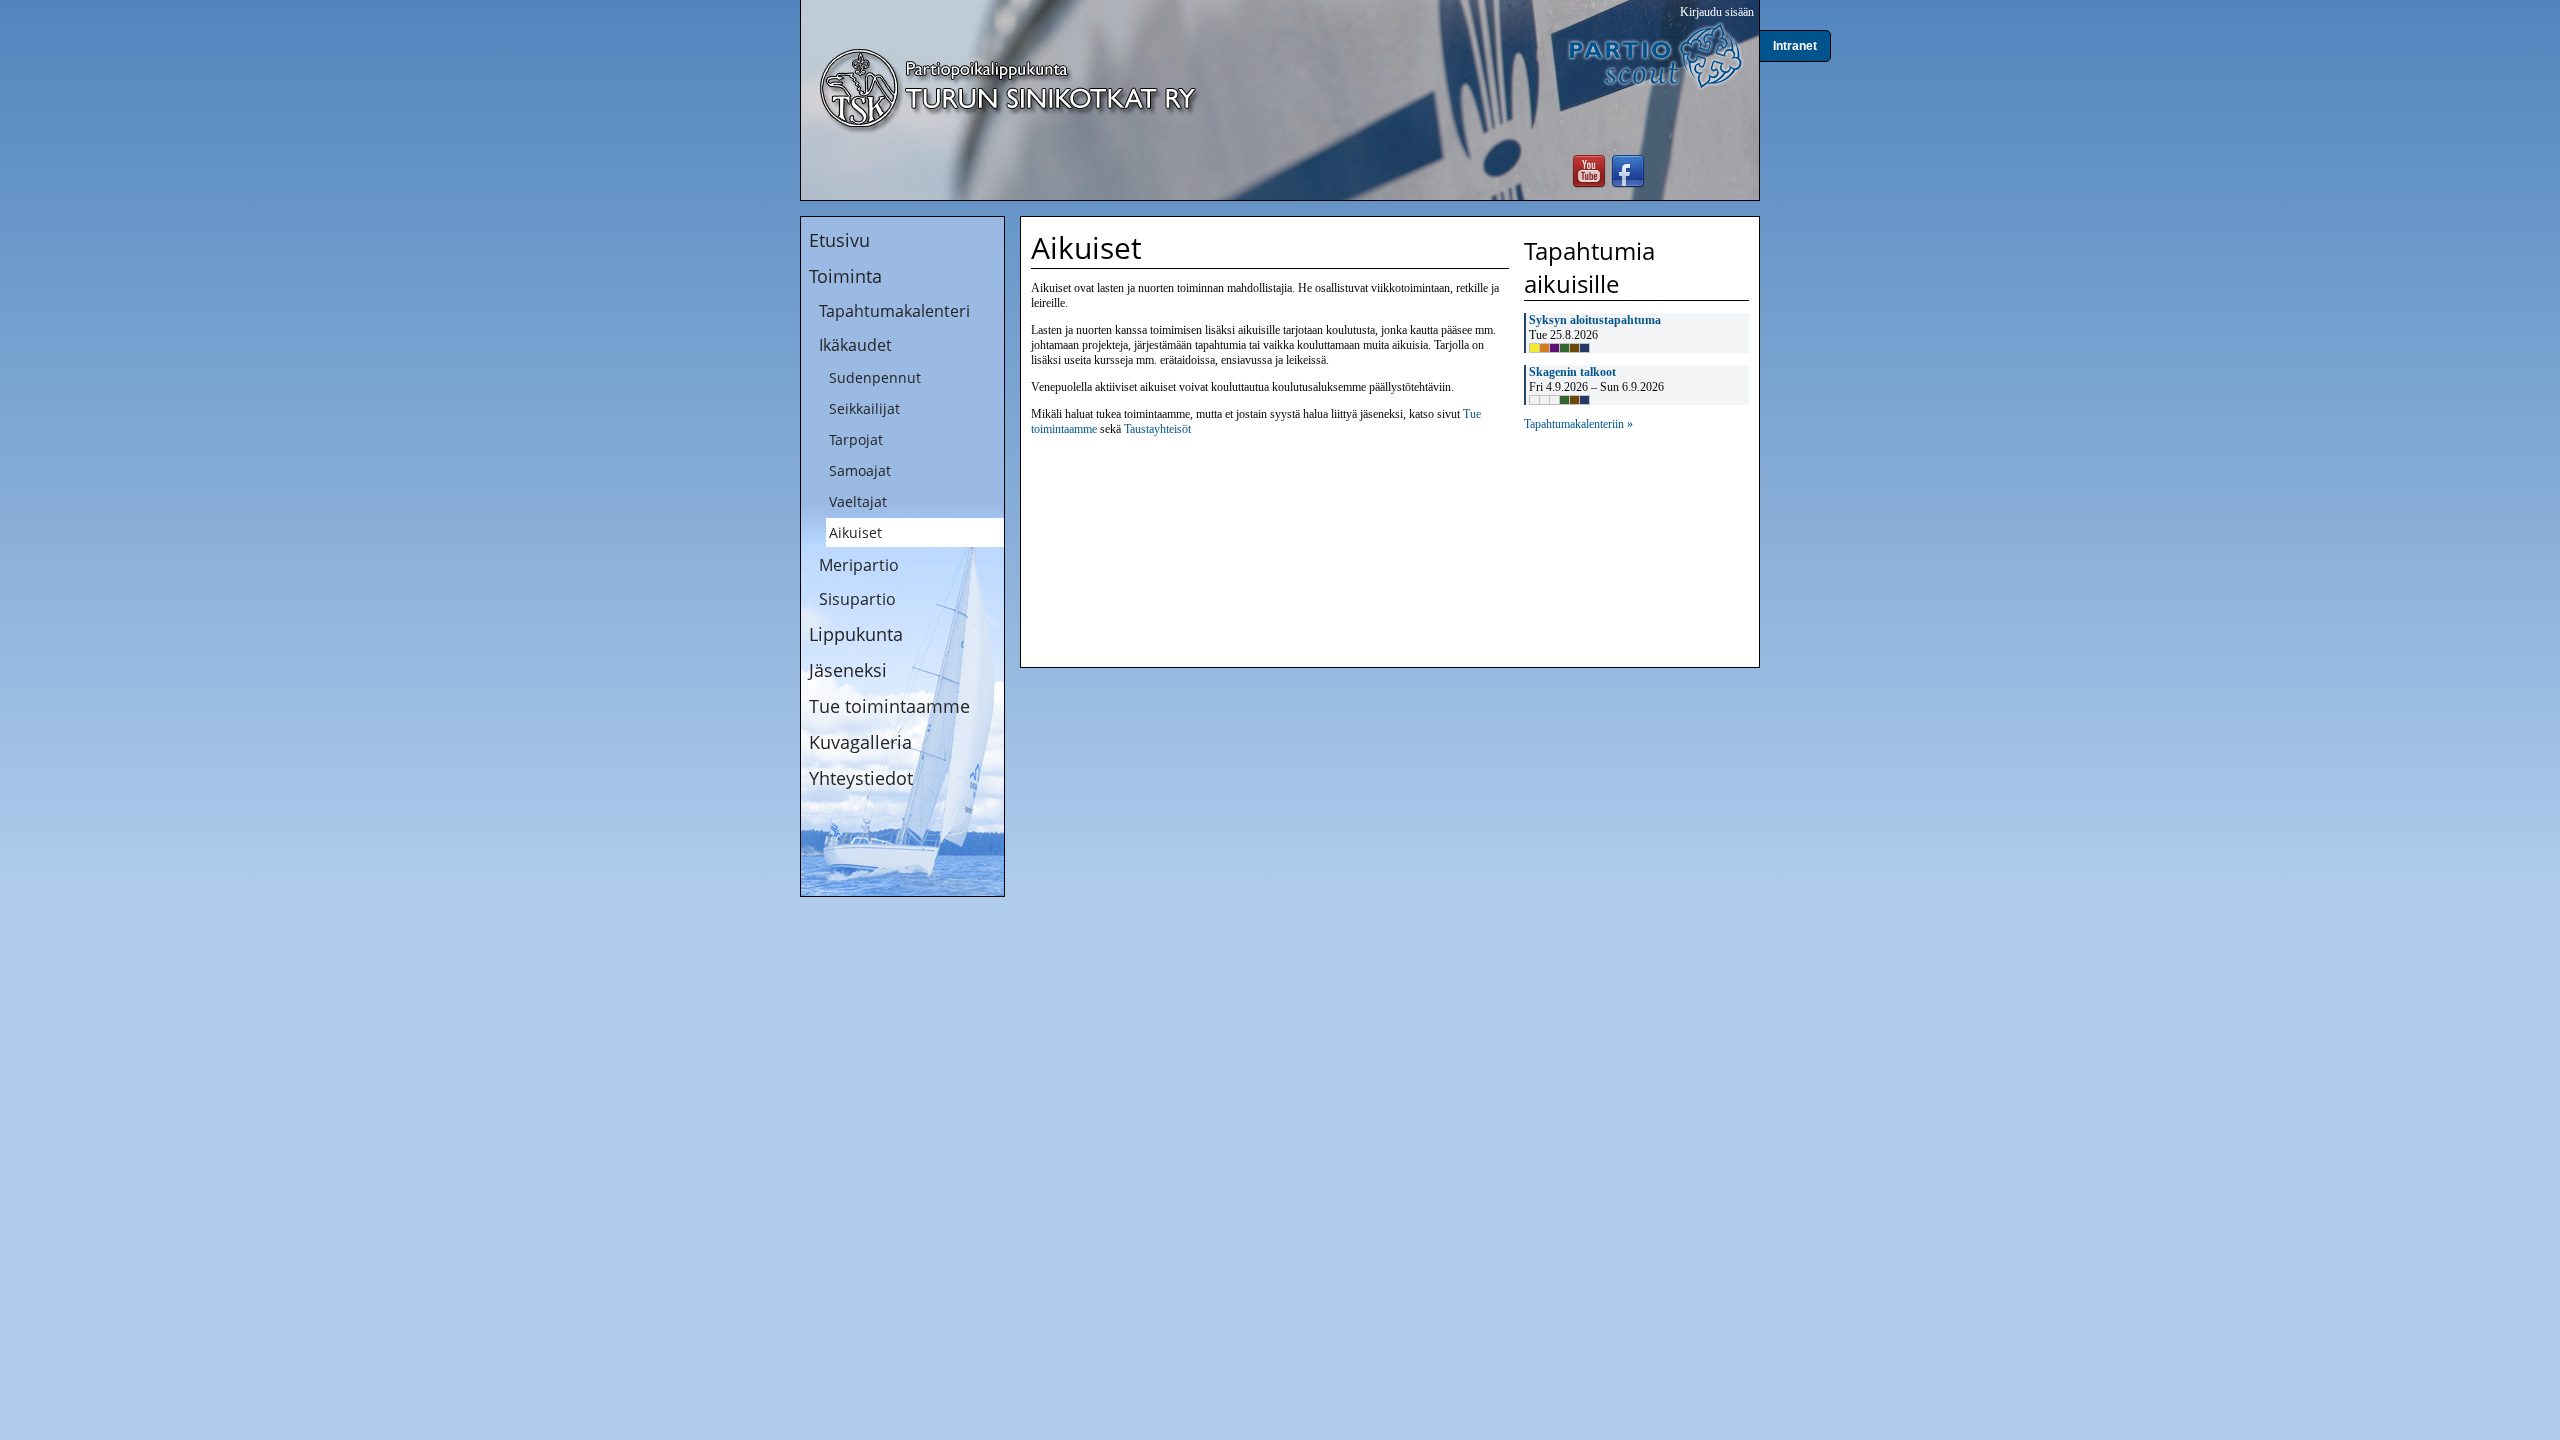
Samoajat (860, 470)
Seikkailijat (864, 408)
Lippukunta (856, 634)
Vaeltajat (858, 501)
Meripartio (859, 565)
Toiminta (845, 276)
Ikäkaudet (855, 345)
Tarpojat (856, 439)
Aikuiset (855, 532)
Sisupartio (857, 599)
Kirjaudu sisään (1717, 12)
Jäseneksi (848, 670)
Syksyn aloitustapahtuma (1595, 320)
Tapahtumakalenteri (894, 311)
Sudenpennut (875, 377)
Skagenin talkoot (1572, 372)
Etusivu (839, 240)
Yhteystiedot (861, 778)
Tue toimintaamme (889, 706)
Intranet (1795, 46)
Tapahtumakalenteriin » (1578, 424)
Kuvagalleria (860, 742)
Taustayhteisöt (1157, 429)
